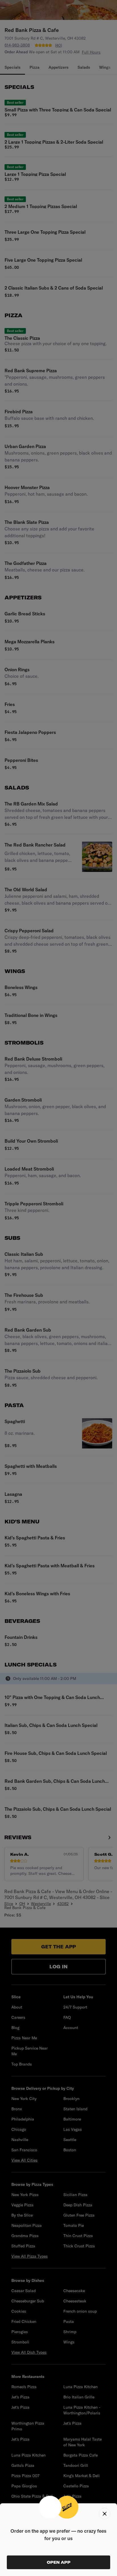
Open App (59, 2562)
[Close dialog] (105, 2514)
